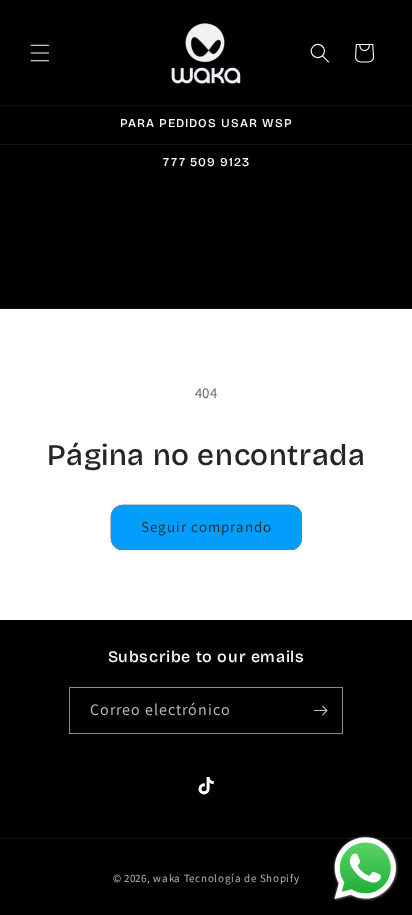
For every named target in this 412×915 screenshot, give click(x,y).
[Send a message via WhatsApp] (365, 868)
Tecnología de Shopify (242, 878)
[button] (40, 53)
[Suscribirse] (320, 710)
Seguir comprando (206, 526)
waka (167, 878)
